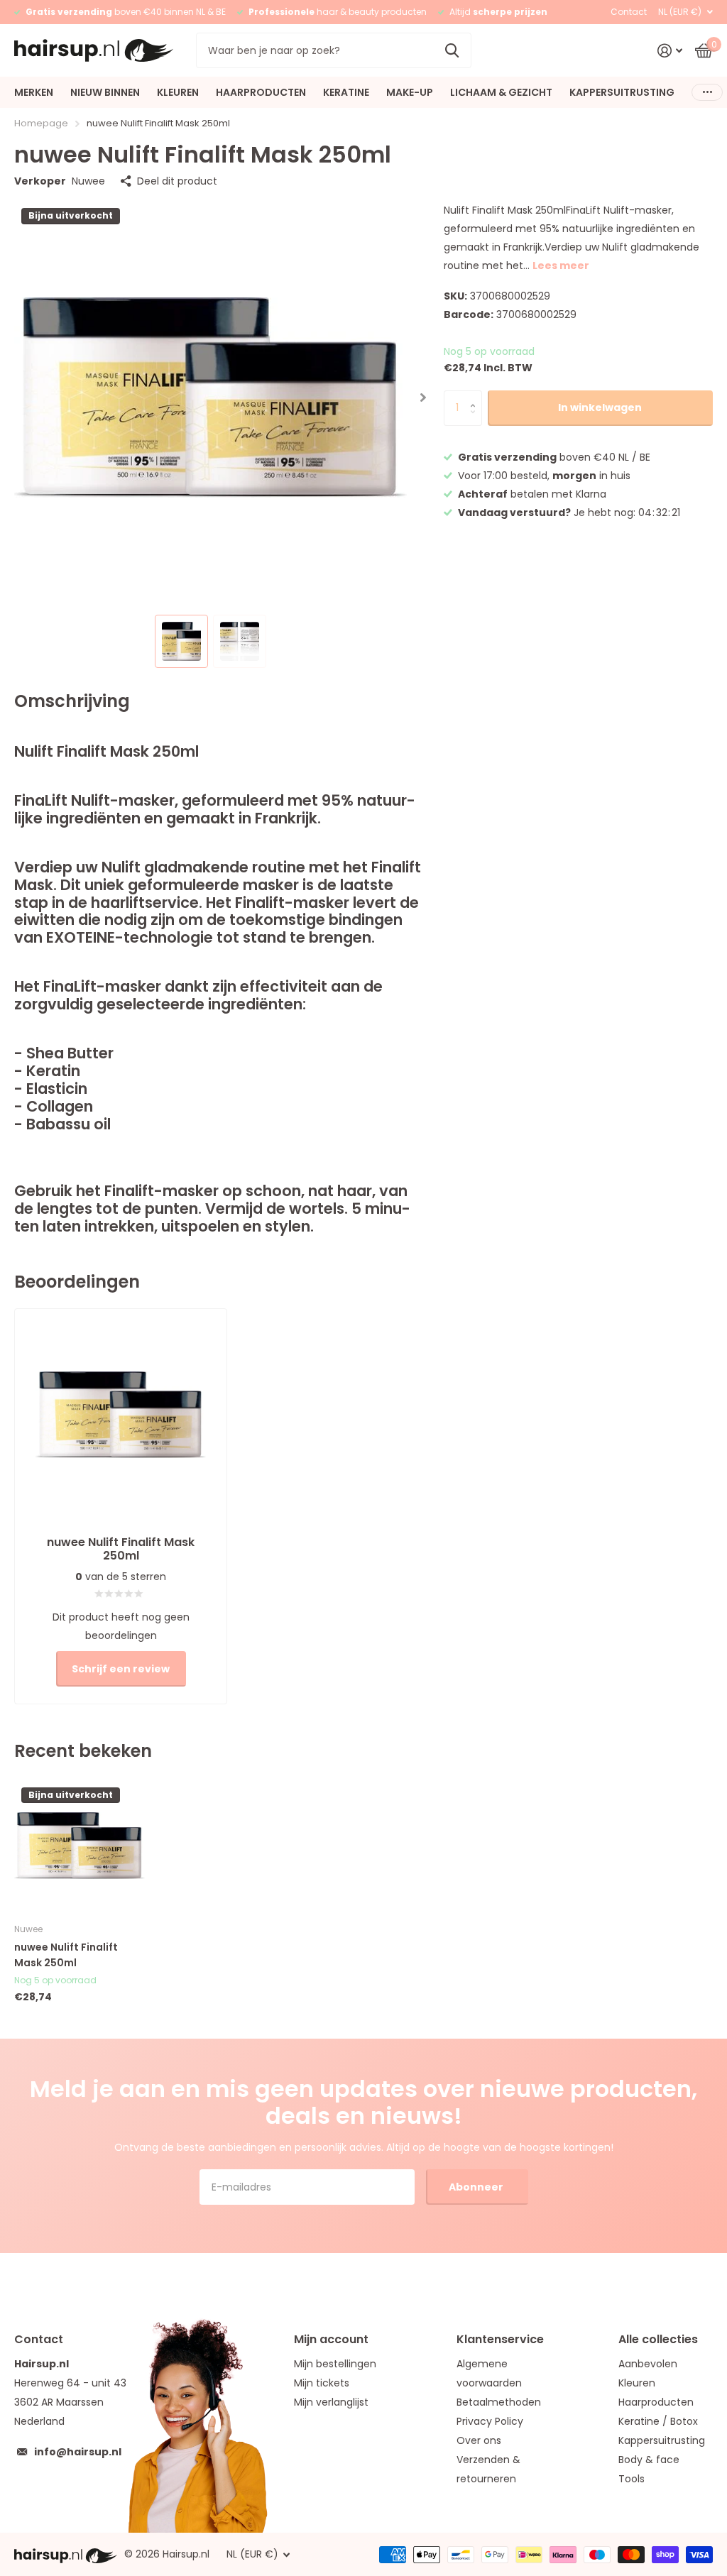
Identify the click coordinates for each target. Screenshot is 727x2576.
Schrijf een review (121, 1669)
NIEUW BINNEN (105, 92)
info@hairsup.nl (78, 2452)
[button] (423, 397)
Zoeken (452, 50)
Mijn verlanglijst (331, 2402)
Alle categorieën (34, 92)
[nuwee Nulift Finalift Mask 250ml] (80, 1846)
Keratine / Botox (658, 2421)
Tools (632, 2479)
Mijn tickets (322, 2383)
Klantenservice (500, 2339)
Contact (629, 12)
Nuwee (88, 181)
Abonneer (477, 2187)
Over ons (479, 2440)
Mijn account (331, 2339)
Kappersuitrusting (662, 2440)
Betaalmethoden (499, 2402)
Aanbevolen (648, 2364)
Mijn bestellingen (335, 2364)
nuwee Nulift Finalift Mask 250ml (66, 1955)
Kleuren (637, 2383)
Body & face (649, 2460)
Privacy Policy (490, 2421)
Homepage (41, 123)
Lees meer (561, 265)
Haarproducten (656, 2402)
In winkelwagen (600, 407)
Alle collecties (658, 2339)
